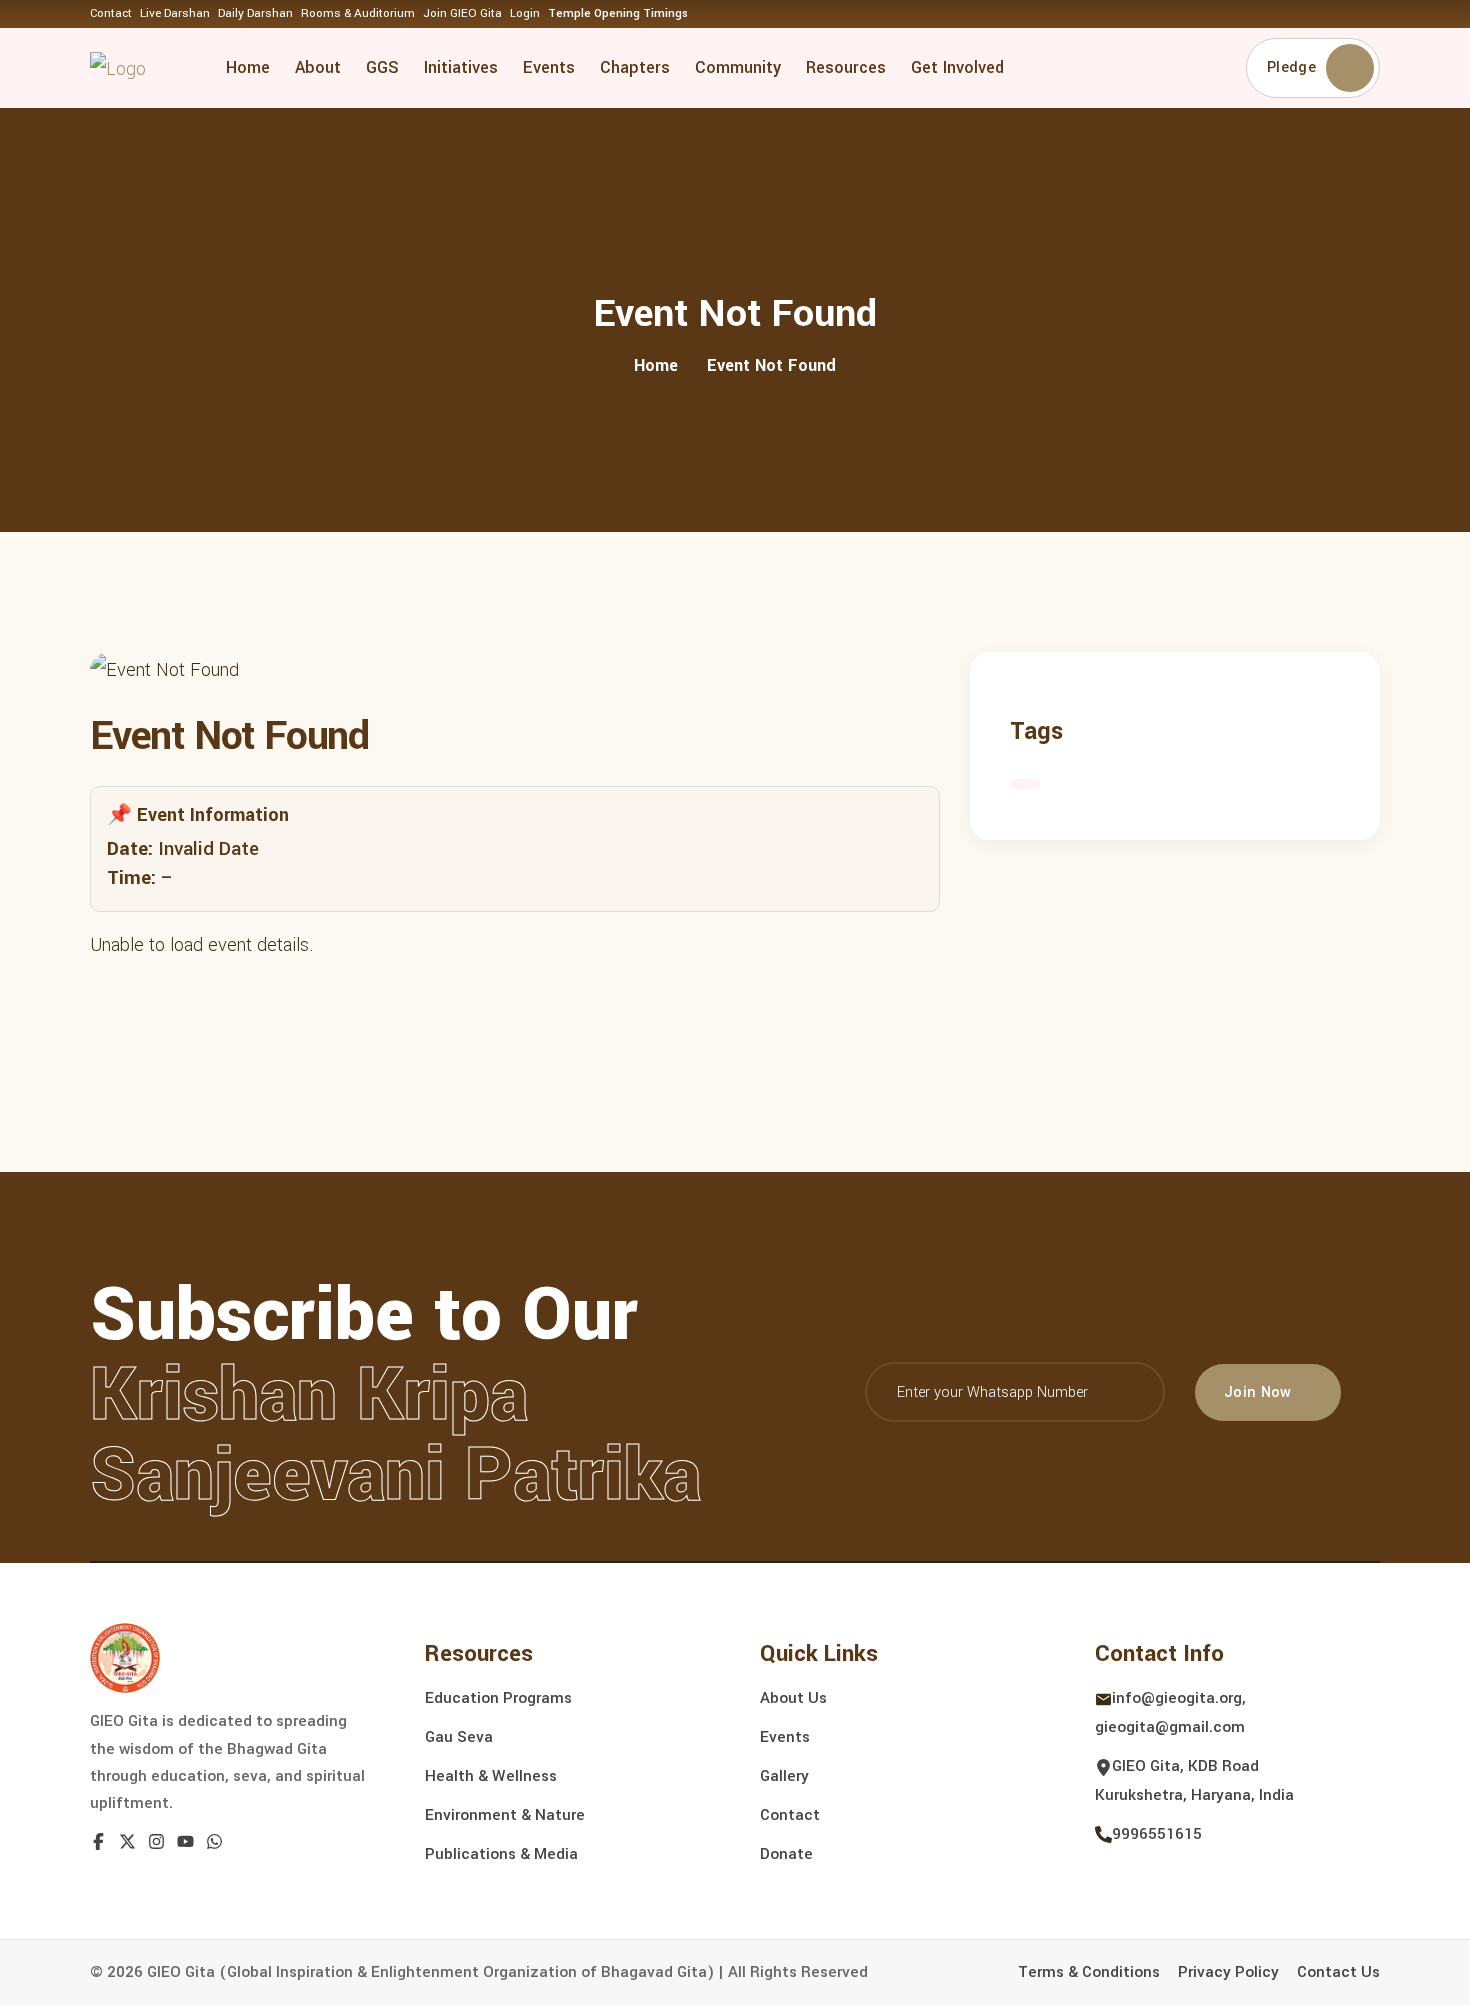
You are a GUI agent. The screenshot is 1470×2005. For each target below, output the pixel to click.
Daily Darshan (255, 13)
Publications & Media (501, 1854)
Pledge (1291, 67)
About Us (793, 1698)
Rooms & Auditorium (358, 13)
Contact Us (1338, 1972)
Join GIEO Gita (462, 13)
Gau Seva (459, 1737)
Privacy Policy (1228, 1972)
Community (738, 67)
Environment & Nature (505, 1815)
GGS (382, 67)
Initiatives (461, 67)
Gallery (784, 1776)
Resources (846, 67)
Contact (111, 13)
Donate (786, 1854)
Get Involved (957, 67)
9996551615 (1157, 1834)
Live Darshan (175, 13)
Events (549, 67)
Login (525, 13)
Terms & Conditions (1089, 1972)
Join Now (1258, 1392)
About (318, 67)
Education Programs (498, 1698)
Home (248, 67)
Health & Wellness (491, 1776)
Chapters (635, 67)
